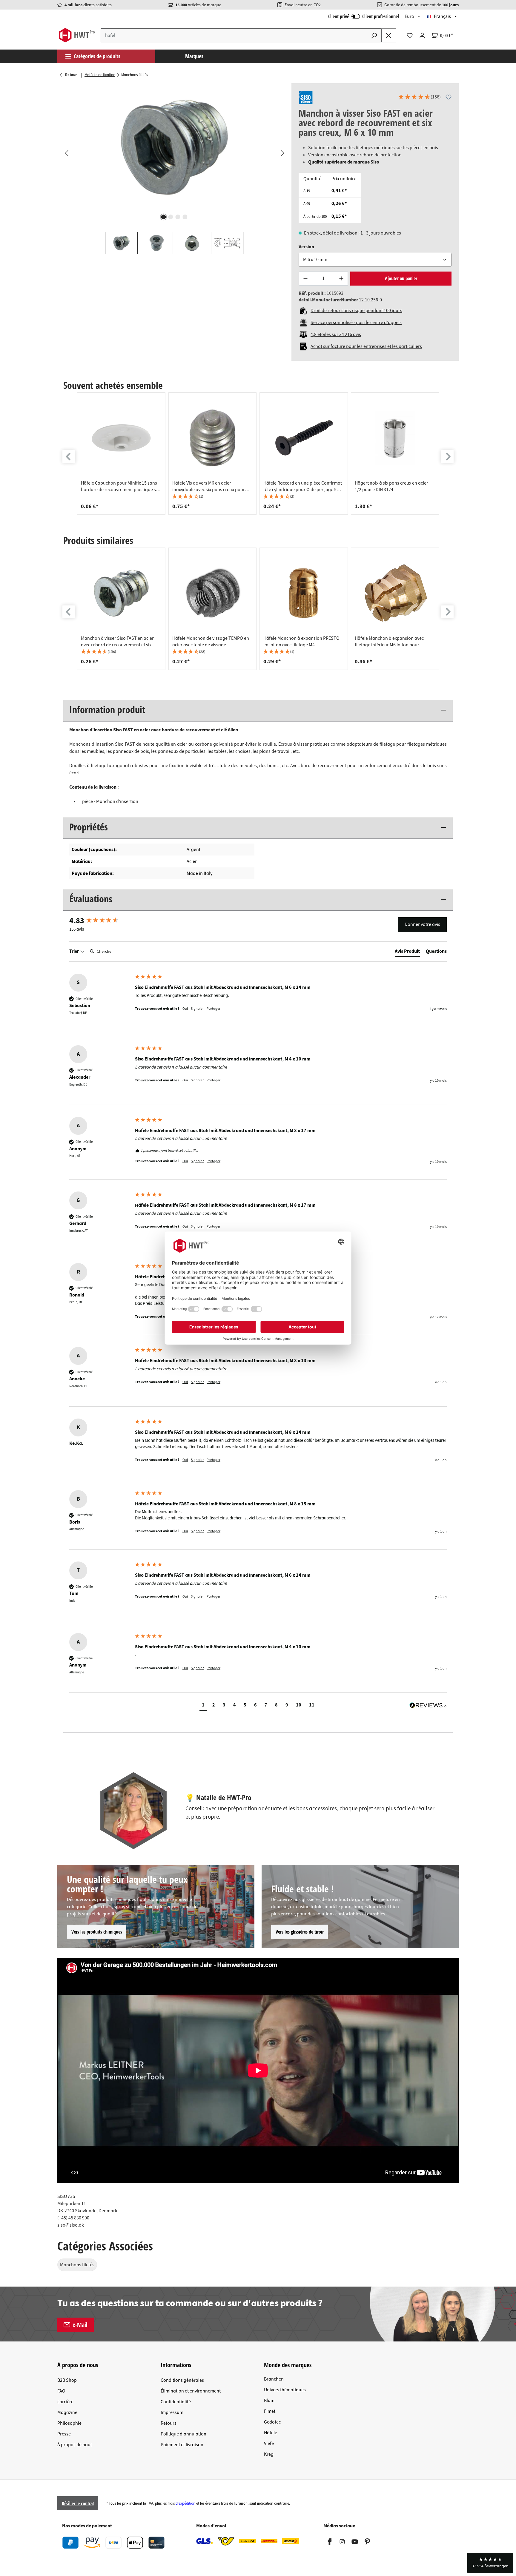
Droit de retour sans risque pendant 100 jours (356, 311)
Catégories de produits (97, 56)
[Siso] (306, 98)
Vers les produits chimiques (97, 1932)
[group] (121, 454)
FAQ (61, 2391)
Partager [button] (214, 1009)
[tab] (407, 952)
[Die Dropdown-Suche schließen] (389, 35)
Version (306, 247)
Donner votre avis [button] (422, 924)
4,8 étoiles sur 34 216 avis (336, 334)
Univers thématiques (285, 2390)
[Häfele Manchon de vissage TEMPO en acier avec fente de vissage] (213, 593)
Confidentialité (176, 2402)
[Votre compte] (422, 36)
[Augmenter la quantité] (341, 279)
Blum (269, 2401)
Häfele (271, 2433)
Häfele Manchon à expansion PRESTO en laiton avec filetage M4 (301, 642)
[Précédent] (66, 153)
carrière (65, 2402)
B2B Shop (67, 2380)
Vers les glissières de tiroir (300, 1932)
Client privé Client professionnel (364, 16)
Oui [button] (185, 1009)
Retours (169, 2423)
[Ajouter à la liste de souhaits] (449, 97)
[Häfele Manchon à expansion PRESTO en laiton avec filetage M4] (304, 593)
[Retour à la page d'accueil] (77, 35)
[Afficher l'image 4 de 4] (185, 217)
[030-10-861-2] (174, 147)
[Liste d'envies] (410, 36)
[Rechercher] (374, 35)
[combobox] (234, 35)
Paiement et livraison (182, 2445)
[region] (174, 169)
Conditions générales (182, 2380)
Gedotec (272, 2422)
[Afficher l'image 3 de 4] (178, 217)
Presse (64, 2434)
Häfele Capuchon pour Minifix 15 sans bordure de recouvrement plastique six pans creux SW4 (120, 486)
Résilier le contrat (78, 2503)
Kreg (269, 2454)
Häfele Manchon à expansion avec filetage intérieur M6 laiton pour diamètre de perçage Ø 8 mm (389, 642)
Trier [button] (75, 951)
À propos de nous (75, 2445)
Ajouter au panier (401, 278)
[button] (419, 98)
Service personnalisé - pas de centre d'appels (356, 323)
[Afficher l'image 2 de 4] (171, 217)
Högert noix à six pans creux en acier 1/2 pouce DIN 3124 (391, 486)
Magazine (67, 2412)
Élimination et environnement (191, 2391)
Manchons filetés (77, 2265)
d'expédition (185, 2503)
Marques (194, 56)
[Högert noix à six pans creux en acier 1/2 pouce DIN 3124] (395, 438)
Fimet (270, 2411)
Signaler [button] (197, 1009)
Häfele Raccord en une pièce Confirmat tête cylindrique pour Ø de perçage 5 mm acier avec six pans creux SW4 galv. (303, 486)
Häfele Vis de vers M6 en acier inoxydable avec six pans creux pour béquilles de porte (209, 486)
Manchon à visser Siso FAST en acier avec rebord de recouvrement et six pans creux (117, 642)
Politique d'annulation (183, 2434)
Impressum (172, 2412)
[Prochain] (282, 153)
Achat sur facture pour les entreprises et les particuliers (366, 346)
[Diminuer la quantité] (305, 279)
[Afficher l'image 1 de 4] (164, 217)
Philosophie (69, 2423)
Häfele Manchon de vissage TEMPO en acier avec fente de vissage (211, 642)
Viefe (269, 2444)
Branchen (274, 2379)
